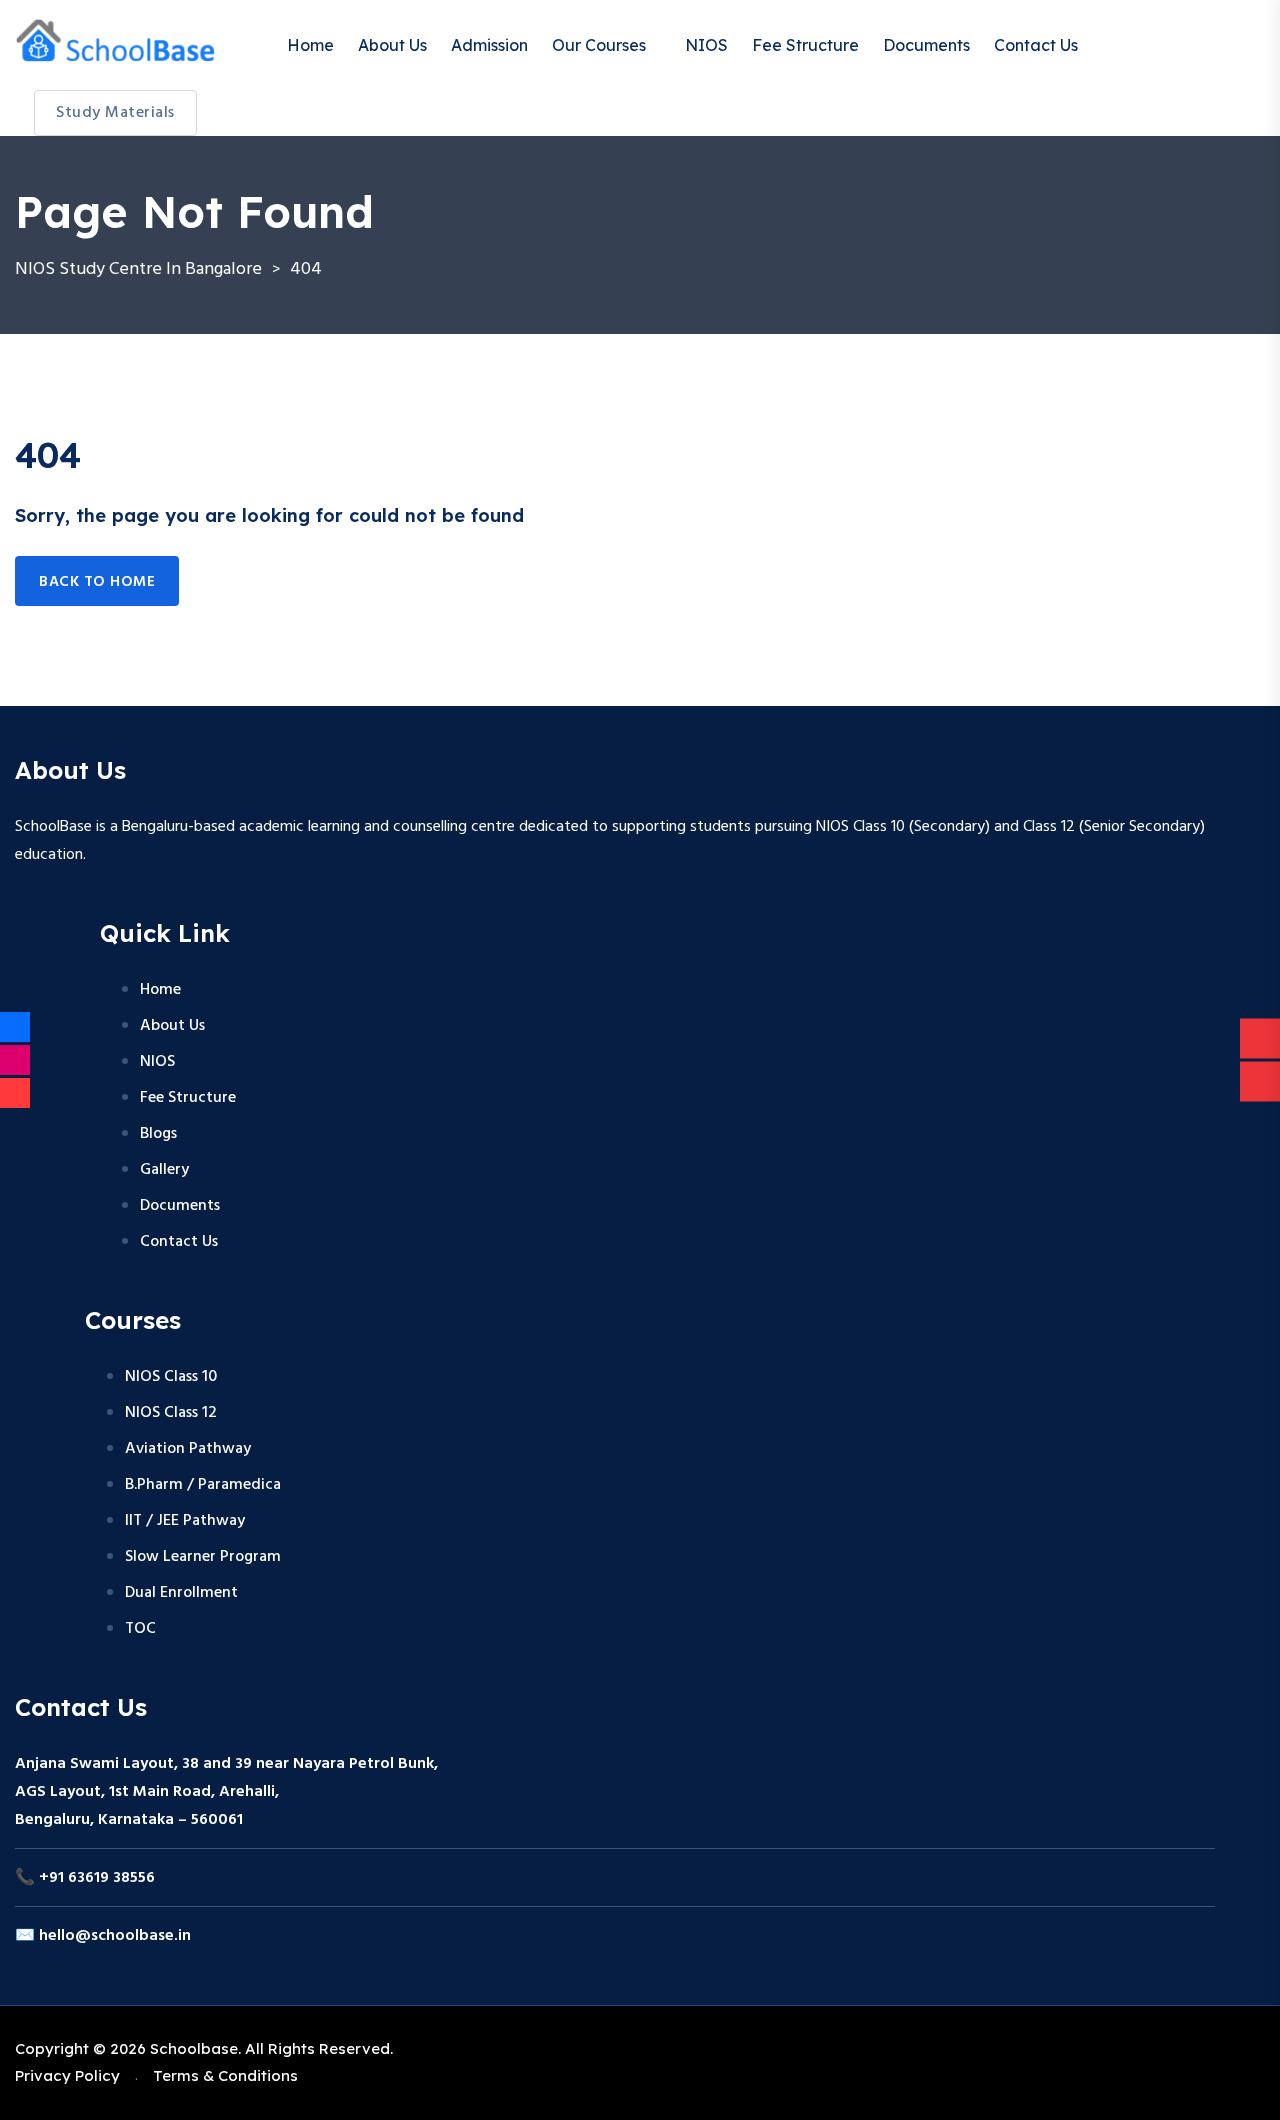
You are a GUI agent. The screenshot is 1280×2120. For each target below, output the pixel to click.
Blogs (158, 1134)
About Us (392, 45)
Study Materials (115, 113)
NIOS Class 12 (171, 1413)
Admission (489, 45)
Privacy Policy (67, 2075)
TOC (140, 1629)
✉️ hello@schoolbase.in (103, 1936)
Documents (926, 45)
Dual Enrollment (181, 1593)
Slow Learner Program (203, 1557)
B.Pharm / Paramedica (203, 1485)
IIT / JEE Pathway (185, 1521)
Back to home (97, 582)
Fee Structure (805, 45)
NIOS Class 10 (171, 1377)
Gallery (164, 1170)
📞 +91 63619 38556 (85, 1878)
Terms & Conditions (225, 2075)
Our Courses (599, 45)
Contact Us (1036, 45)
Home (310, 45)
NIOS (706, 45)
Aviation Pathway (188, 1449)
